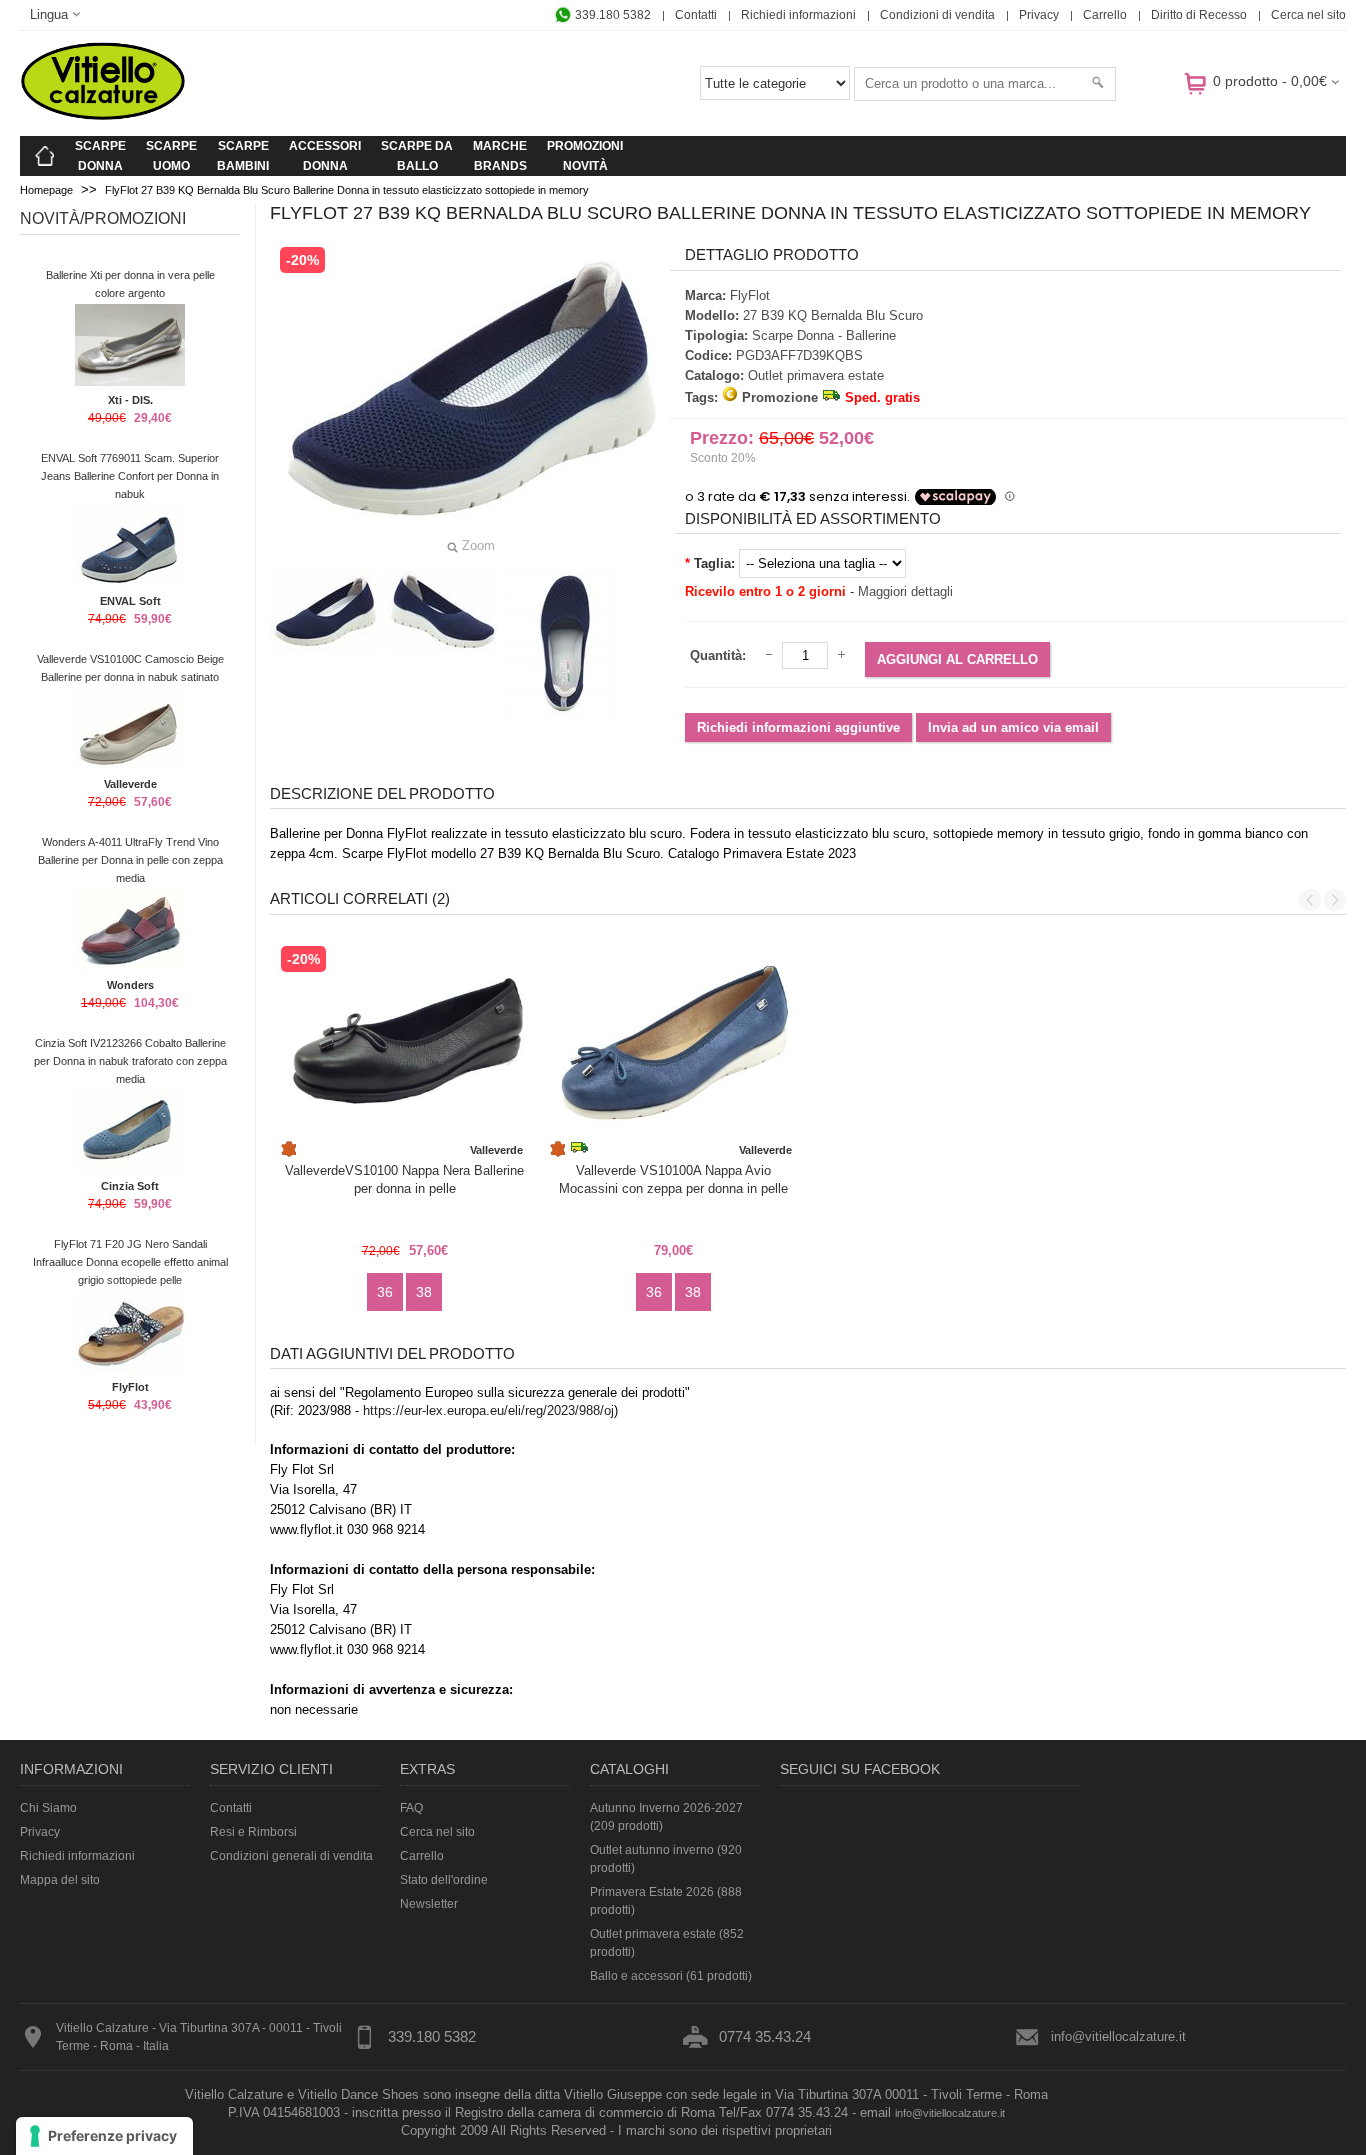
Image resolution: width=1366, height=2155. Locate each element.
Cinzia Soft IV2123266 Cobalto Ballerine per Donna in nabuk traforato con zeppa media (130, 1061)
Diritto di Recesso (1199, 15)
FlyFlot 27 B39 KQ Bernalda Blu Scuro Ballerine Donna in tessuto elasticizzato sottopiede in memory (347, 190)
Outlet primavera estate (816, 375)
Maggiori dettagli (905, 591)
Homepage (46, 190)
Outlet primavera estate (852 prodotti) (667, 1943)
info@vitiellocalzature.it (1118, 2036)
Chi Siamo (48, 1808)
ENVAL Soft (130, 601)
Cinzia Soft (130, 1186)
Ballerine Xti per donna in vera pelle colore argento (130, 284)
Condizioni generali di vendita (291, 1856)
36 (385, 1292)
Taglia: (714, 563)
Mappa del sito (60, 1880)
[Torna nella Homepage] (45, 156)
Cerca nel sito (1308, 15)
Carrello (1105, 15)
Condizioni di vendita (937, 15)
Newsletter (429, 1904)
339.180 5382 (611, 15)
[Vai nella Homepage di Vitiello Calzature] (103, 116)
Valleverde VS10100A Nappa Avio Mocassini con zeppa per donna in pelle (673, 1179)
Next (1335, 900)
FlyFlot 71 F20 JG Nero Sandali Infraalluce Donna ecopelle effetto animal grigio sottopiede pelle (130, 1262)
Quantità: (718, 655)
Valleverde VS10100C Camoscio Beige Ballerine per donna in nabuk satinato (130, 668)
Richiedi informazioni (798, 15)
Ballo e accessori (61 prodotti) (671, 1976)
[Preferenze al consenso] (104, 2136)
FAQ (411, 1808)
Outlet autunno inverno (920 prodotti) (666, 1859)
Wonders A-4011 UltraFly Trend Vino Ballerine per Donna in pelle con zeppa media (130, 860)
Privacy (1039, 15)
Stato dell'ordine (444, 1880)
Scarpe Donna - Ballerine (824, 335)
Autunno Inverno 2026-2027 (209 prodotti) (666, 1817)
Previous (1310, 900)
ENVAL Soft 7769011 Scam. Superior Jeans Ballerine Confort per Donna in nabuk (130, 476)
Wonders (130, 985)
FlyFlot (130, 1387)
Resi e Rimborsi (253, 1832)
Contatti (696, 15)
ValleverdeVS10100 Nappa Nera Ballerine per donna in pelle (404, 1179)
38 (424, 1292)
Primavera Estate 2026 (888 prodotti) (666, 1901)
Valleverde (130, 784)
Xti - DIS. (130, 400)
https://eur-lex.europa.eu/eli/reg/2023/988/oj (488, 1410)
